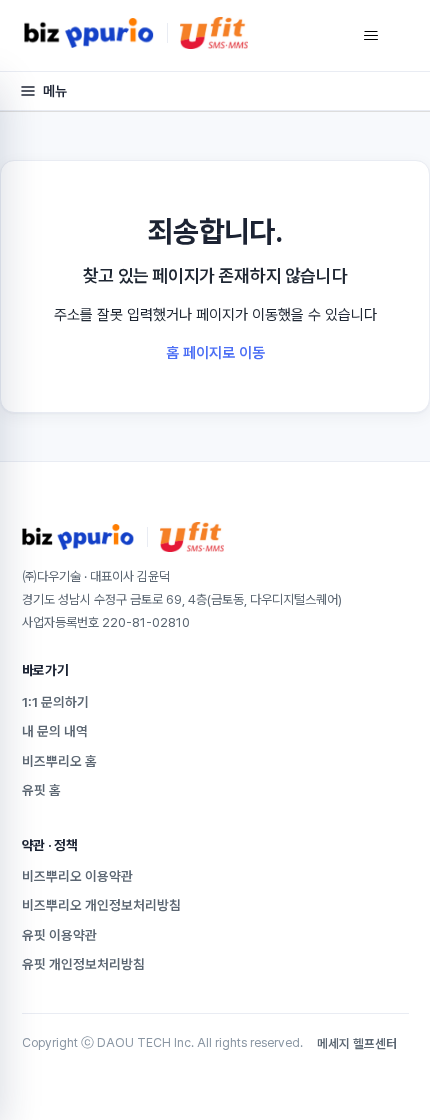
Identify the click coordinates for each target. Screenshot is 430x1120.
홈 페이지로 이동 (215, 353)
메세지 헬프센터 (357, 1043)
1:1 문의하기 (55, 702)
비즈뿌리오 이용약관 (77, 876)
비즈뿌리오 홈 (59, 761)
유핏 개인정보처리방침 (83, 964)
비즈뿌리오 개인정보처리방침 (101, 905)
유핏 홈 (41, 790)
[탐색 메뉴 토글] (370, 36)
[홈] (136, 33)
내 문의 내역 (55, 731)
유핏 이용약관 (59, 935)
